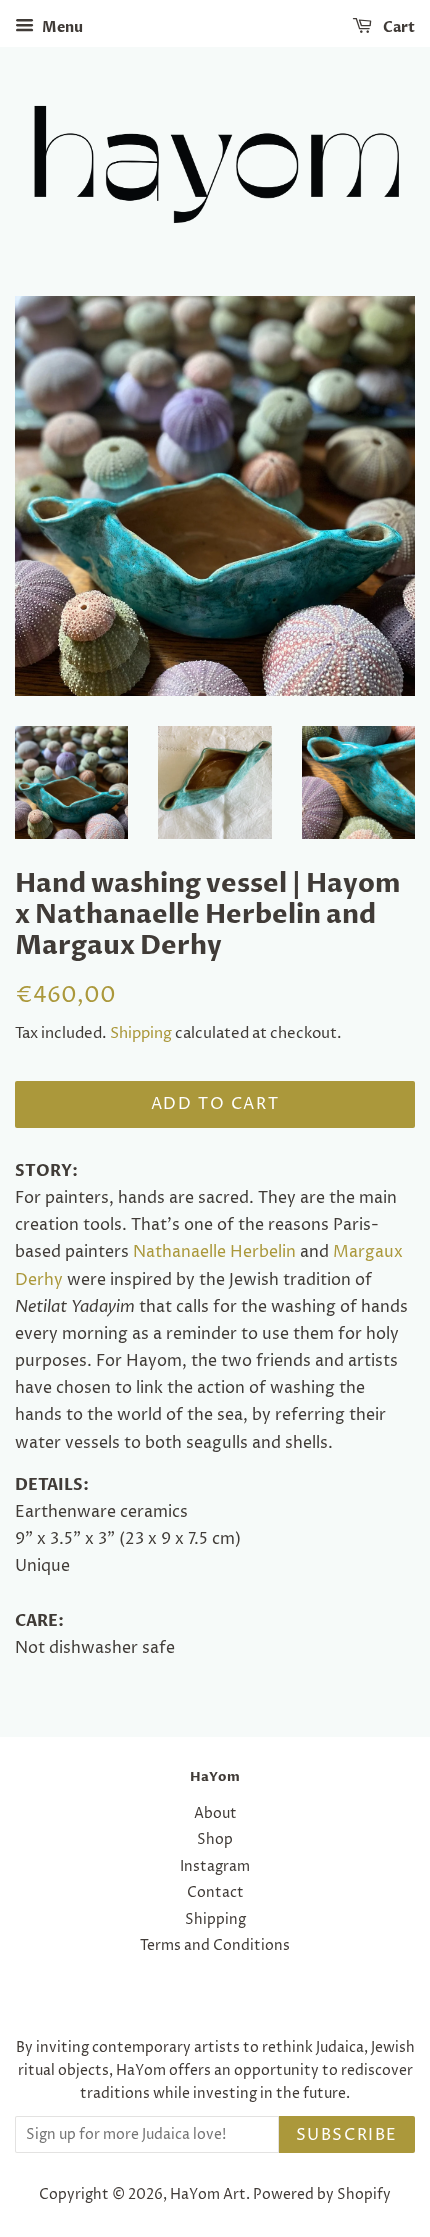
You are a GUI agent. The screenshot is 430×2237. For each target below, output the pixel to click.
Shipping (141, 1033)
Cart (397, 27)
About (215, 1814)
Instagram (215, 1867)
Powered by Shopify (322, 2195)
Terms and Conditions (215, 1946)
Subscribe (347, 2135)
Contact (215, 1893)
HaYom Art (208, 2195)
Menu (61, 27)
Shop (215, 1840)
